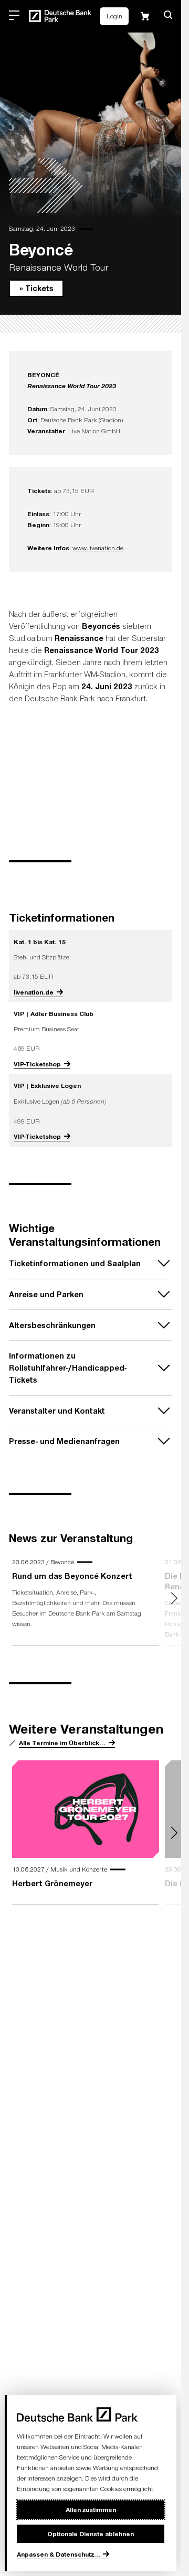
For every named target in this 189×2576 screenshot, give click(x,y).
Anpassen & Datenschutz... (59, 2554)
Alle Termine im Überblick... (62, 1743)
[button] (168, 15)
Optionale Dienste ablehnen (91, 2534)
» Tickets (36, 288)
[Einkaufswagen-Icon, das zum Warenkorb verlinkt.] (145, 16)
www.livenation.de (98, 548)
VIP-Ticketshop (37, 1064)
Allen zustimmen (91, 2509)
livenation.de (34, 992)
